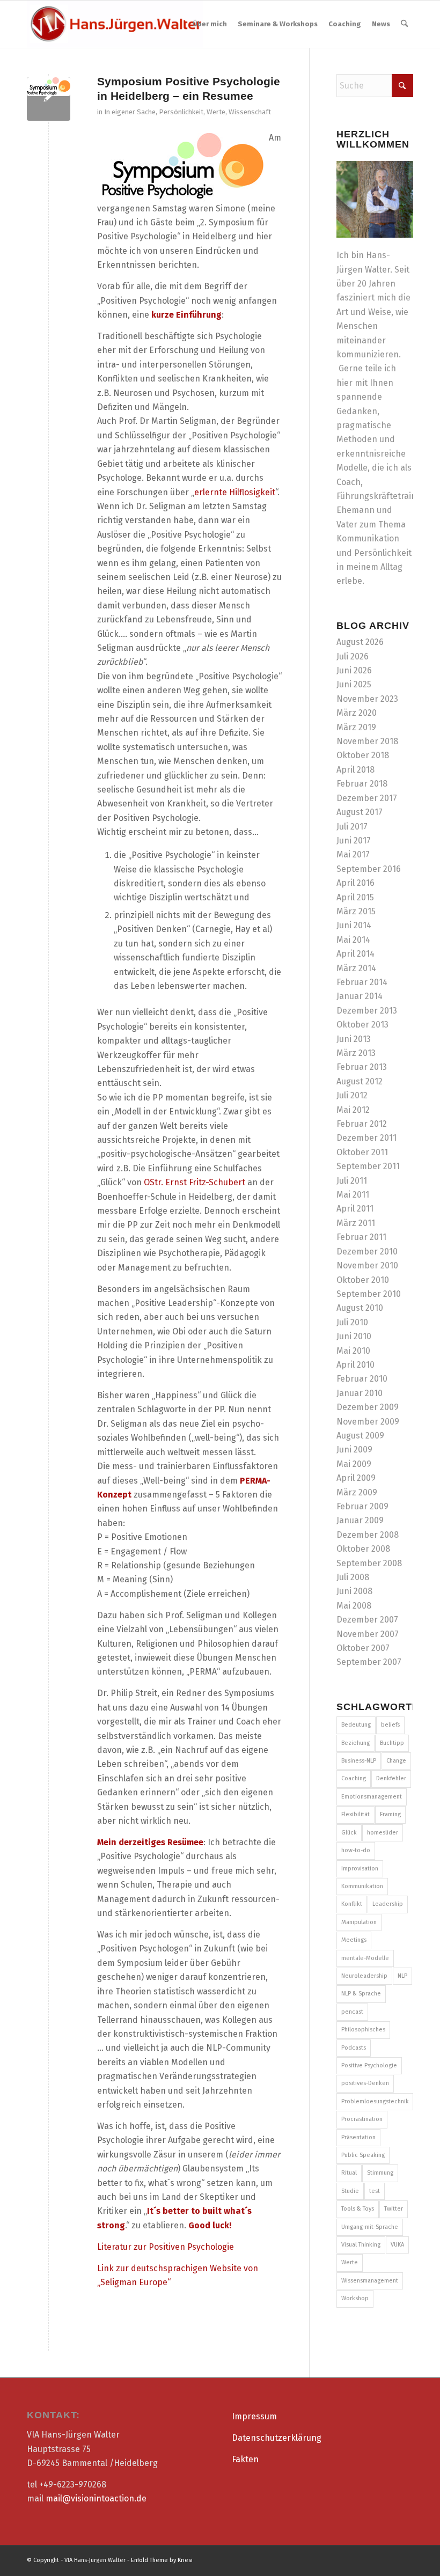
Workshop (355, 2298)
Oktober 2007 (363, 1648)
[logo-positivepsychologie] (49, 99)
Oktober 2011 (362, 1152)
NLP (402, 1976)
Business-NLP (359, 1761)
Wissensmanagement (370, 2281)
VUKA (397, 2245)
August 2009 (360, 1436)
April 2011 (355, 1209)
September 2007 (369, 1662)
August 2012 (360, 1081)
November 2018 (367, 741)
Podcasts (354, 2048)
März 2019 (356, 727)
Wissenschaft (250, 112)
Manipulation (359, 1922)
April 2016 (355, 883)
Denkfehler (391, 1778)
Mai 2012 (353, 1110)
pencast (352, 2012)
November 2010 (367, 1265)
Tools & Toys (358, 2209)
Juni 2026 (354, 670)
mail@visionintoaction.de (96, 2498)
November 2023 (367, 699)
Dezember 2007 (367, 1620)
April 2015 (355, 897)
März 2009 (357, 1492)
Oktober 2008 (363, 1549)
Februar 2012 (362, 1124)
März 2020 (357, 713)
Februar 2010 (362, 1379)
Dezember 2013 (367, 1011)
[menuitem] (210, 24)
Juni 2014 (354, 925)
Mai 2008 (354, 1606)
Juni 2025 (354, 684)
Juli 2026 (353, 656)
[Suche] (404, 24)
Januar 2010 (360, 1393)
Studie (350, 2191)
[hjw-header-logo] (115, 24)
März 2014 (356, 968)
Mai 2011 (353, 1195)
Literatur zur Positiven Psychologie (166, 2247)
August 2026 (360, 642)
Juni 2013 (354, 1039)
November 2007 (368, 1634)
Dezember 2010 (367, 1252)
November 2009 (368, 1422)
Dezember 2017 (367, 798)
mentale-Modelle (365, 1958)
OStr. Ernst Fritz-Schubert (196, 1182)
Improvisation (360, 1869)
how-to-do (356, 1850)
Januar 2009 (360, 1520)
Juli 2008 (353, 1577)
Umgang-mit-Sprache (370, 2227)
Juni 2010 (354, 1336)
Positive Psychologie (369, 2065)
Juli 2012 (352, 1095)
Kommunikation (362, 1886)
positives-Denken (365, 2083)
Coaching (354, 1778)
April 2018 (355, 770)
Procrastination (362, 2119)
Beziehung (355, 1743)
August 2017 (360, 812)
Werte (216, 112)
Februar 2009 (362, 1506)
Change (396, 1761)
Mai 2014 (353, 940)
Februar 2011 (361, 1237)
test (375, 2191)
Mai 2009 (354, 1464)
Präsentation (358, 2137)
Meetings (354, 1940)
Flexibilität (355, 1814)
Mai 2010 (353, 1351)
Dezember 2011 (366, 1138)
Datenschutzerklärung (277, 2438)
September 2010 (369, 1294)
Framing (390, 1814)
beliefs (390, 1725)
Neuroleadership (364, 1976)
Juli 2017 (352, 827)
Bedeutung (356, 1725)
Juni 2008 (354, 1591)
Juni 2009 (354, 1450)
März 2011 (356, 1223)
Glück (349, 1833)
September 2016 (369, 869)
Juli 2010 (352, 1322)
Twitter (394, 2209)
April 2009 (356, 1478)
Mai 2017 (353, 854)
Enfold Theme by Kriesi (162, 2560)
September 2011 (368, 1166)
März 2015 (356, 911)
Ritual (349, 2173)
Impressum (254, 2416)
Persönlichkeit (181, 112)
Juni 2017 (354, 841)
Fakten (245, 2459)
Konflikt (352, 1904)
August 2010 (360, 1308)
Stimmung (380, 2173)
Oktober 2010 (363, 1280)
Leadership (388, 1904)
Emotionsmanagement (372, 1797)
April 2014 (355, 954)
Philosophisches (363, 2030)
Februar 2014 (362, 982)
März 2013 (356, 1053)
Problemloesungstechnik (375, 2101)
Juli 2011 (352, 1181)
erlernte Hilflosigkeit (235, 492)
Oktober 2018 (363, 755)
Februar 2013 (362, 1067)
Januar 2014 (360, 996)
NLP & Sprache (361, 1994)
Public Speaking (363, 2155)
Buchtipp (392, 1743)
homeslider (383, 1833)
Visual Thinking (361, 2245)
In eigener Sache (130, 112)
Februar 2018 (362, 784)
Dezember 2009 (368, 1407)
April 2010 (355, 1365)
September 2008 (369, 1563)
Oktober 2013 (362, 1025)
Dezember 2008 (368, 1535)
